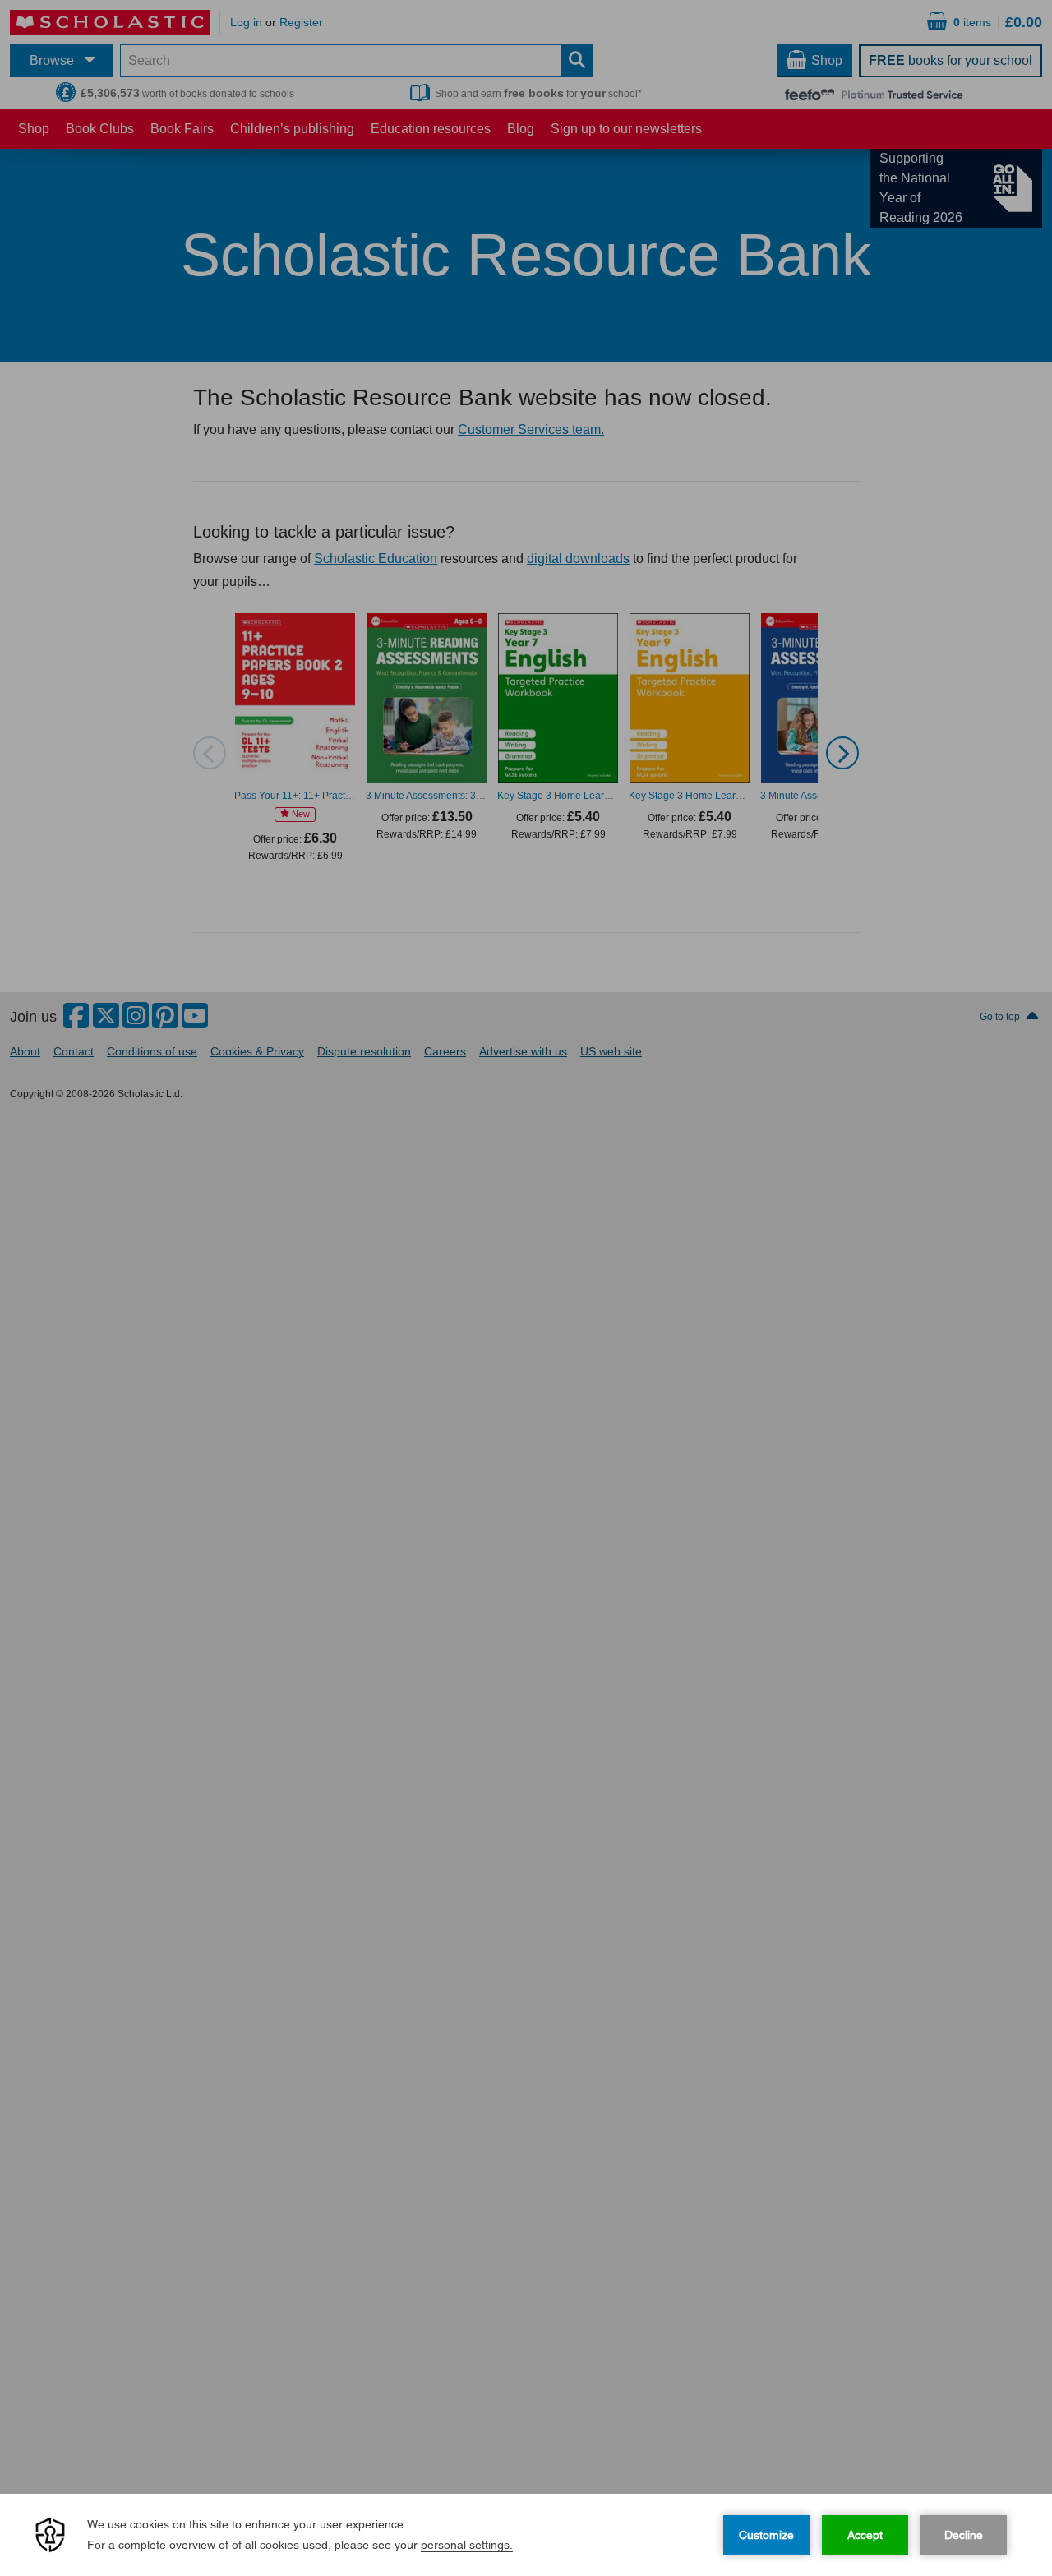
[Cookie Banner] (526, 2535)
